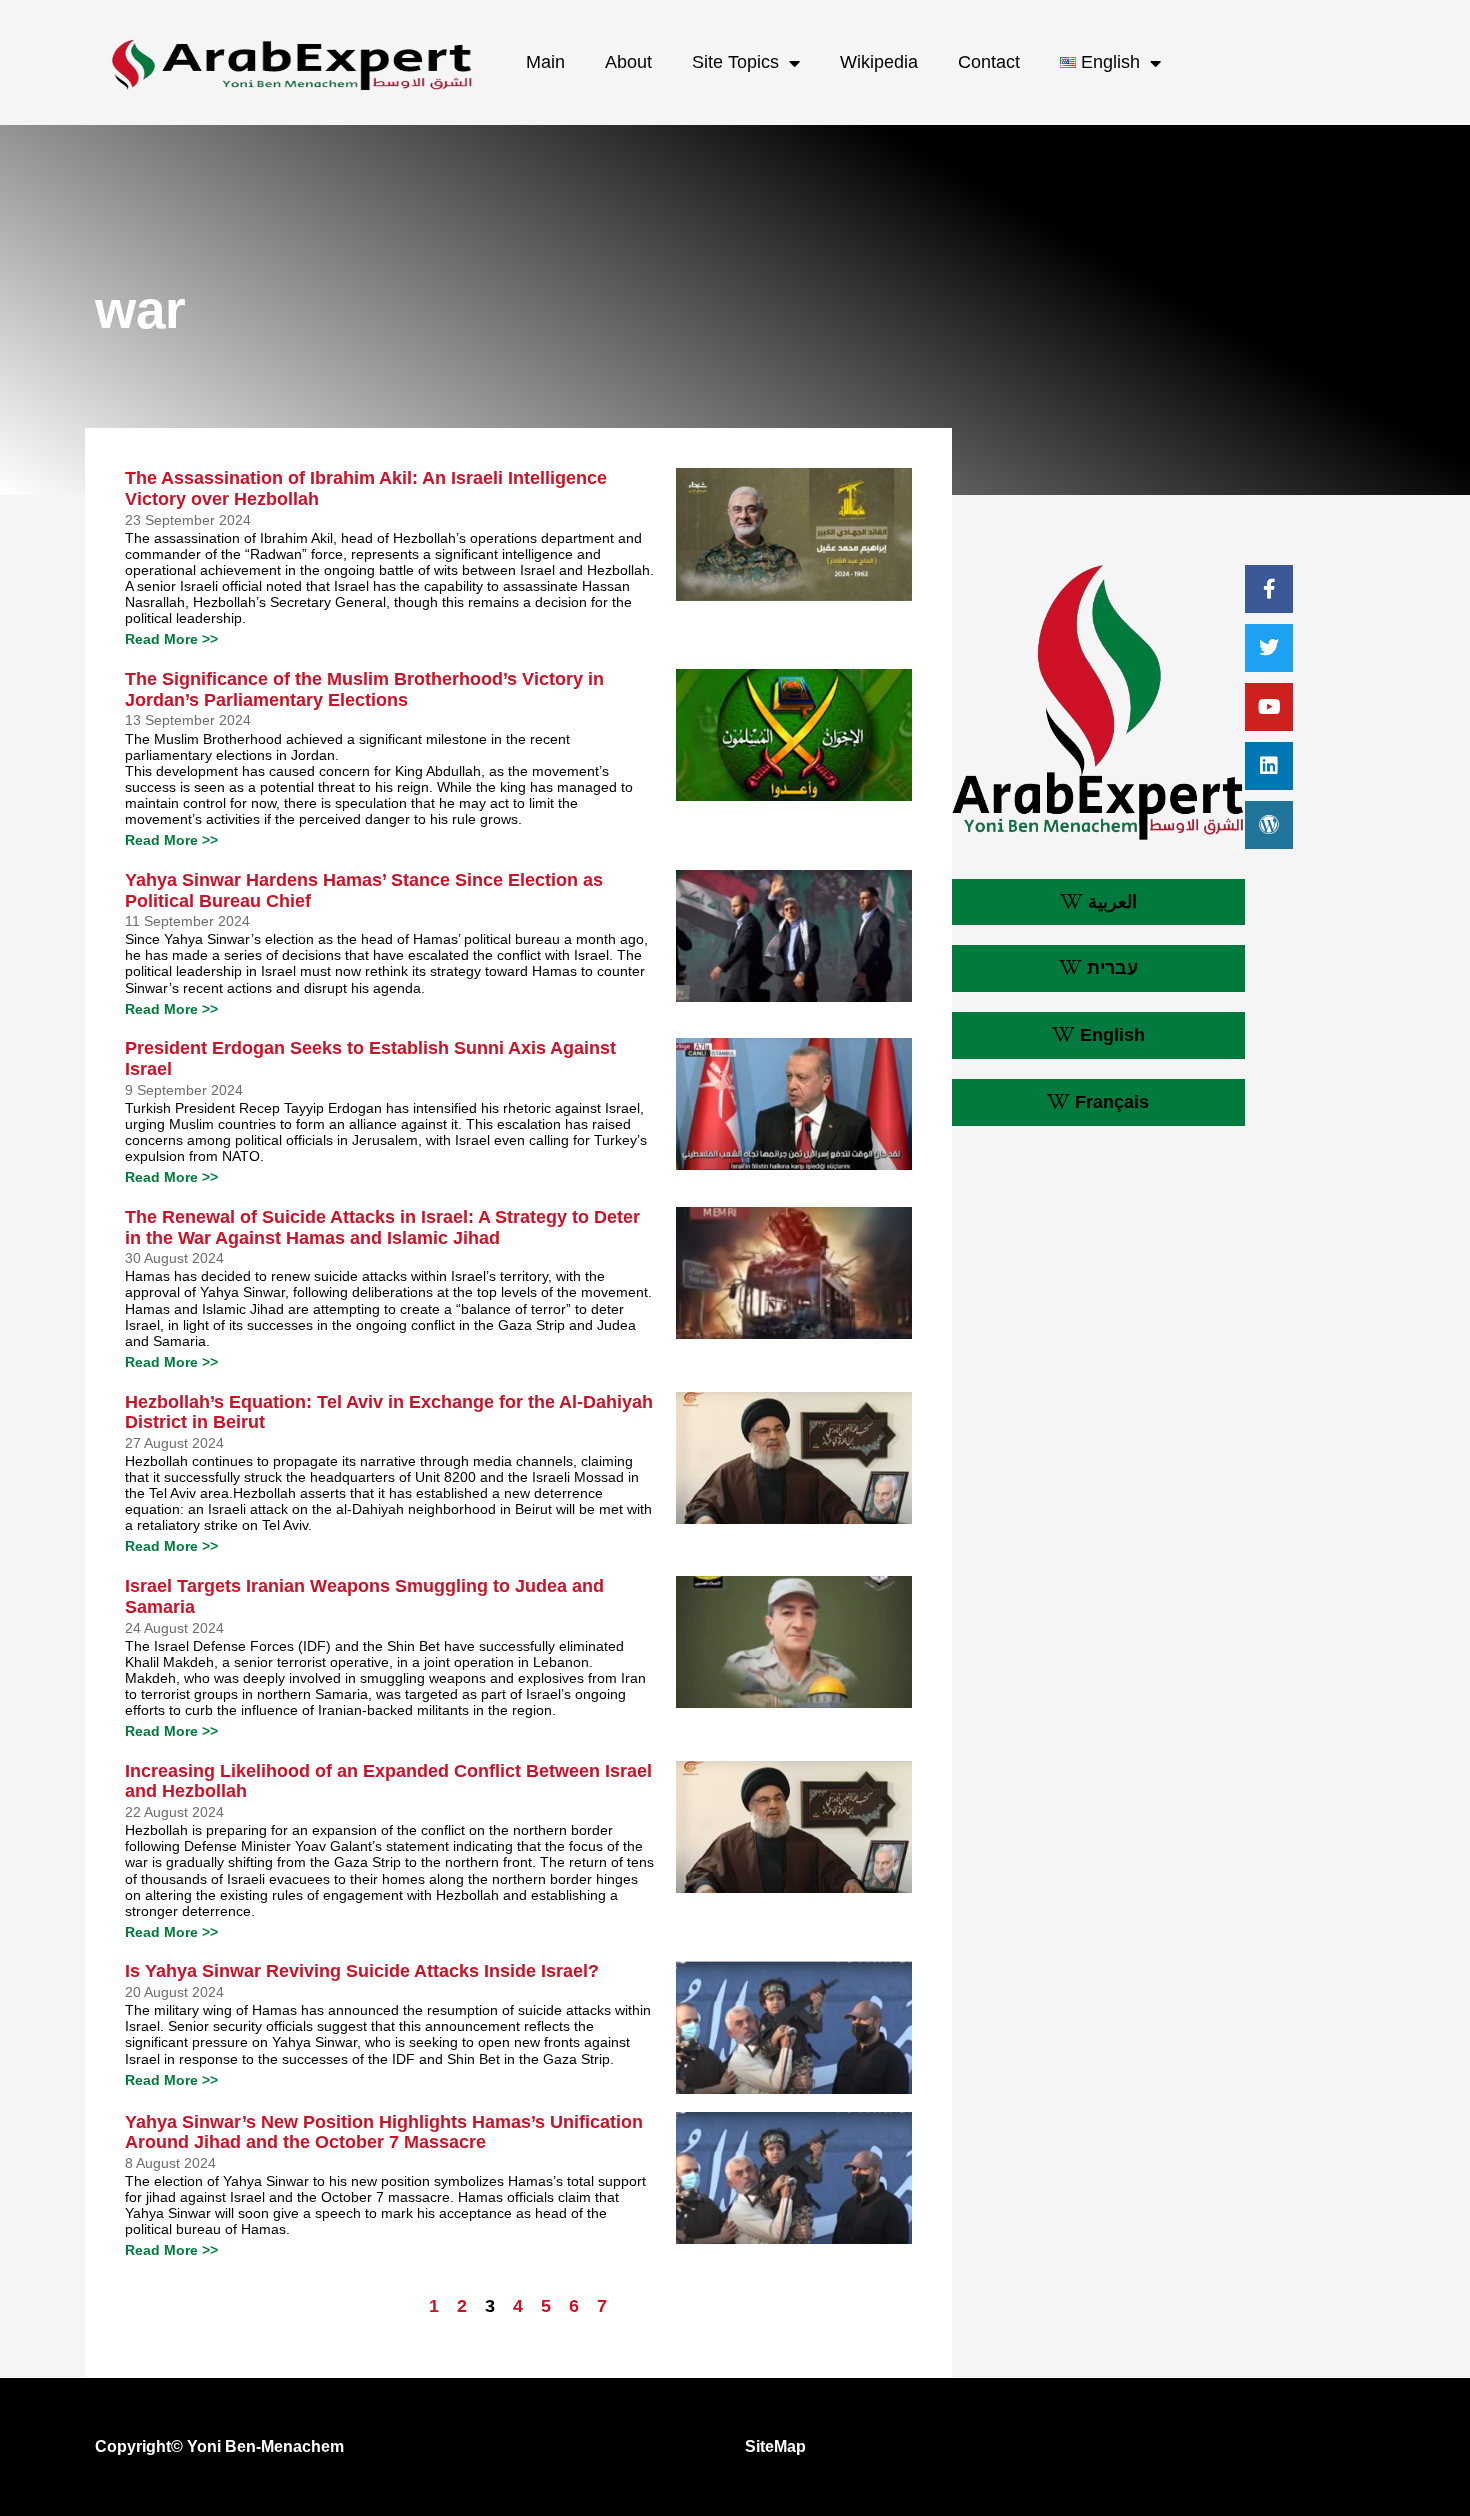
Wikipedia (879, 62)
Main (545, 62)
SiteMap (775, 2446)
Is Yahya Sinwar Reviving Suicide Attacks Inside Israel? (362, 1971)
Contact (989, 62)
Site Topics (735, 62)
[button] (1098, 902)
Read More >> (171, 639)
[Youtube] (1269, 707)
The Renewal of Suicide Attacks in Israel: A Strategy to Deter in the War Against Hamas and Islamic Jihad (382, 1227)
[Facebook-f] (1269, 589)
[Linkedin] (1269, 766)
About (628, 62)
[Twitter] (1269, 648)
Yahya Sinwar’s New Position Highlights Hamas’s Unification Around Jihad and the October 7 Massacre (384, 2132)
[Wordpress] (1269, 825)
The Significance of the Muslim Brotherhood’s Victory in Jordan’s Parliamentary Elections (364, 689)
